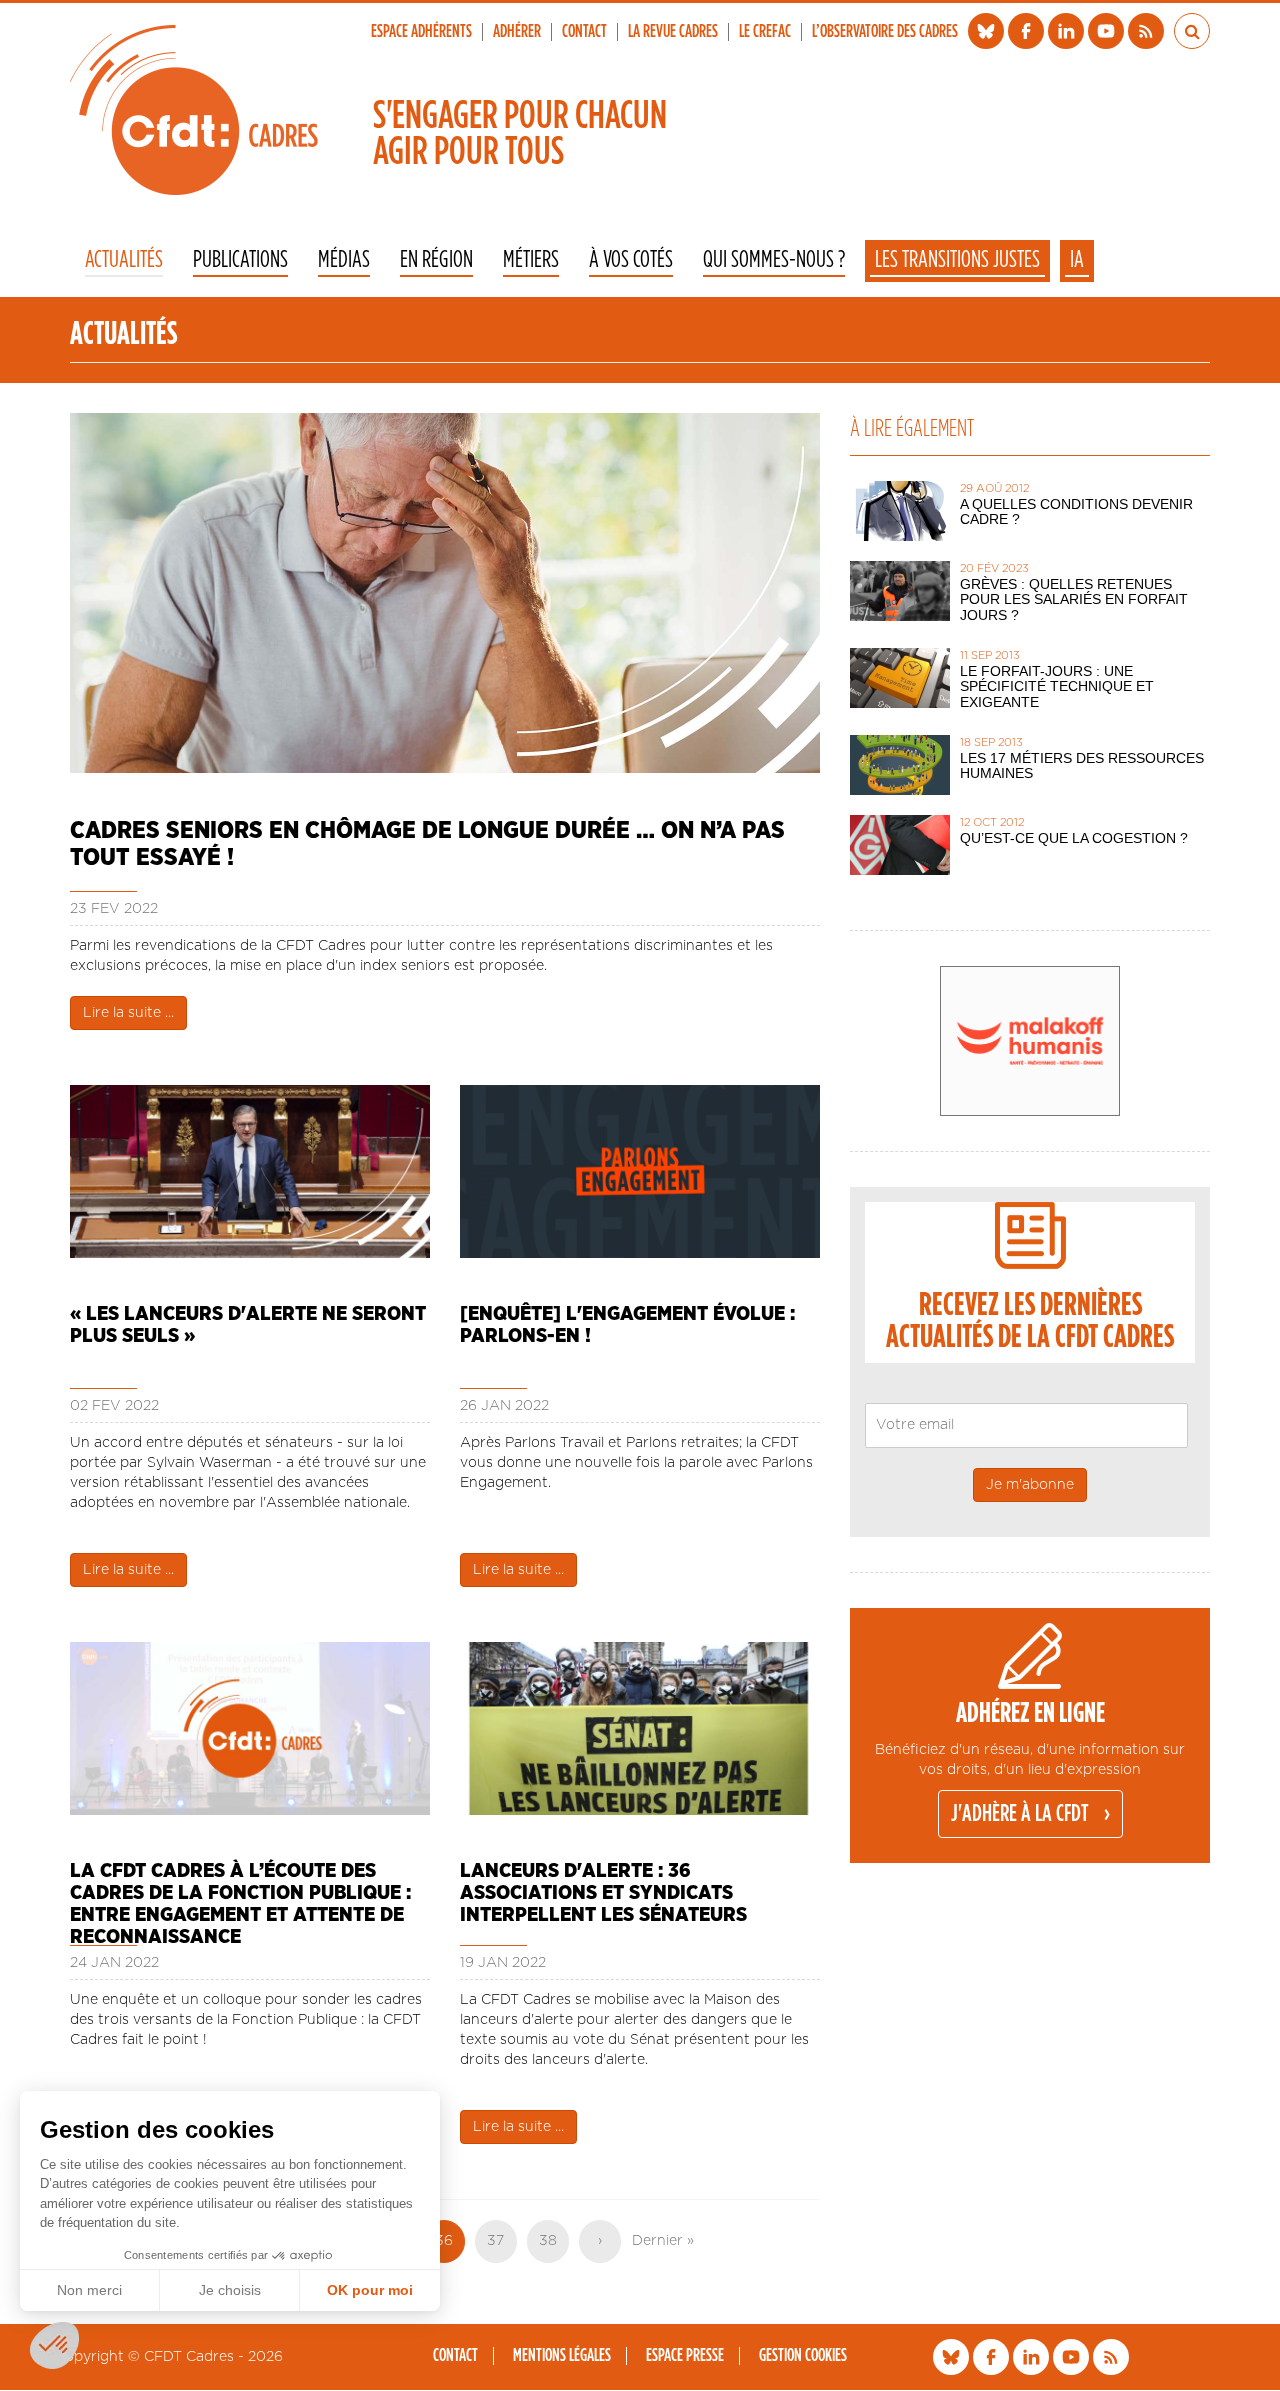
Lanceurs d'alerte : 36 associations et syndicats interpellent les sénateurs (603, 1893)
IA (1077, 260)
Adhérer (517, 32)
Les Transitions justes (957, 260)
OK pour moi (370, 2290)
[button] (54, 2345)
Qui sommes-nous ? (774, 261)
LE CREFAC (765, 32)
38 (554, 2241)
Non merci (89, 2290)
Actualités (124, 261)
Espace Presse (685, 2356)
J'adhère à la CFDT (1020, 1814)
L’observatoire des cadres (885, 32)
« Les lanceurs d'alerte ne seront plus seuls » (248, 1325)
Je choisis (230, 2290)
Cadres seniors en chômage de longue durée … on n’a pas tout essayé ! (427, 844)
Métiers (531, 261)
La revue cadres (673, 32)
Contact (584, 32)
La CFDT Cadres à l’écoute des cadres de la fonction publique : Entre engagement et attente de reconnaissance (240, 1893)
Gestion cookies (803, 2356)
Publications (240, 261)
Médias (344, 261)
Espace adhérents (421, 32)
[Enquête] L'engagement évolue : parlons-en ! (627, 1325)
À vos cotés (631, 261)
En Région (436, 261)
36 (450, 2248)
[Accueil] (194, 110)
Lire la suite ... (128, 1013)
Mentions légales (562, 2356)
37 (502, 2241)
